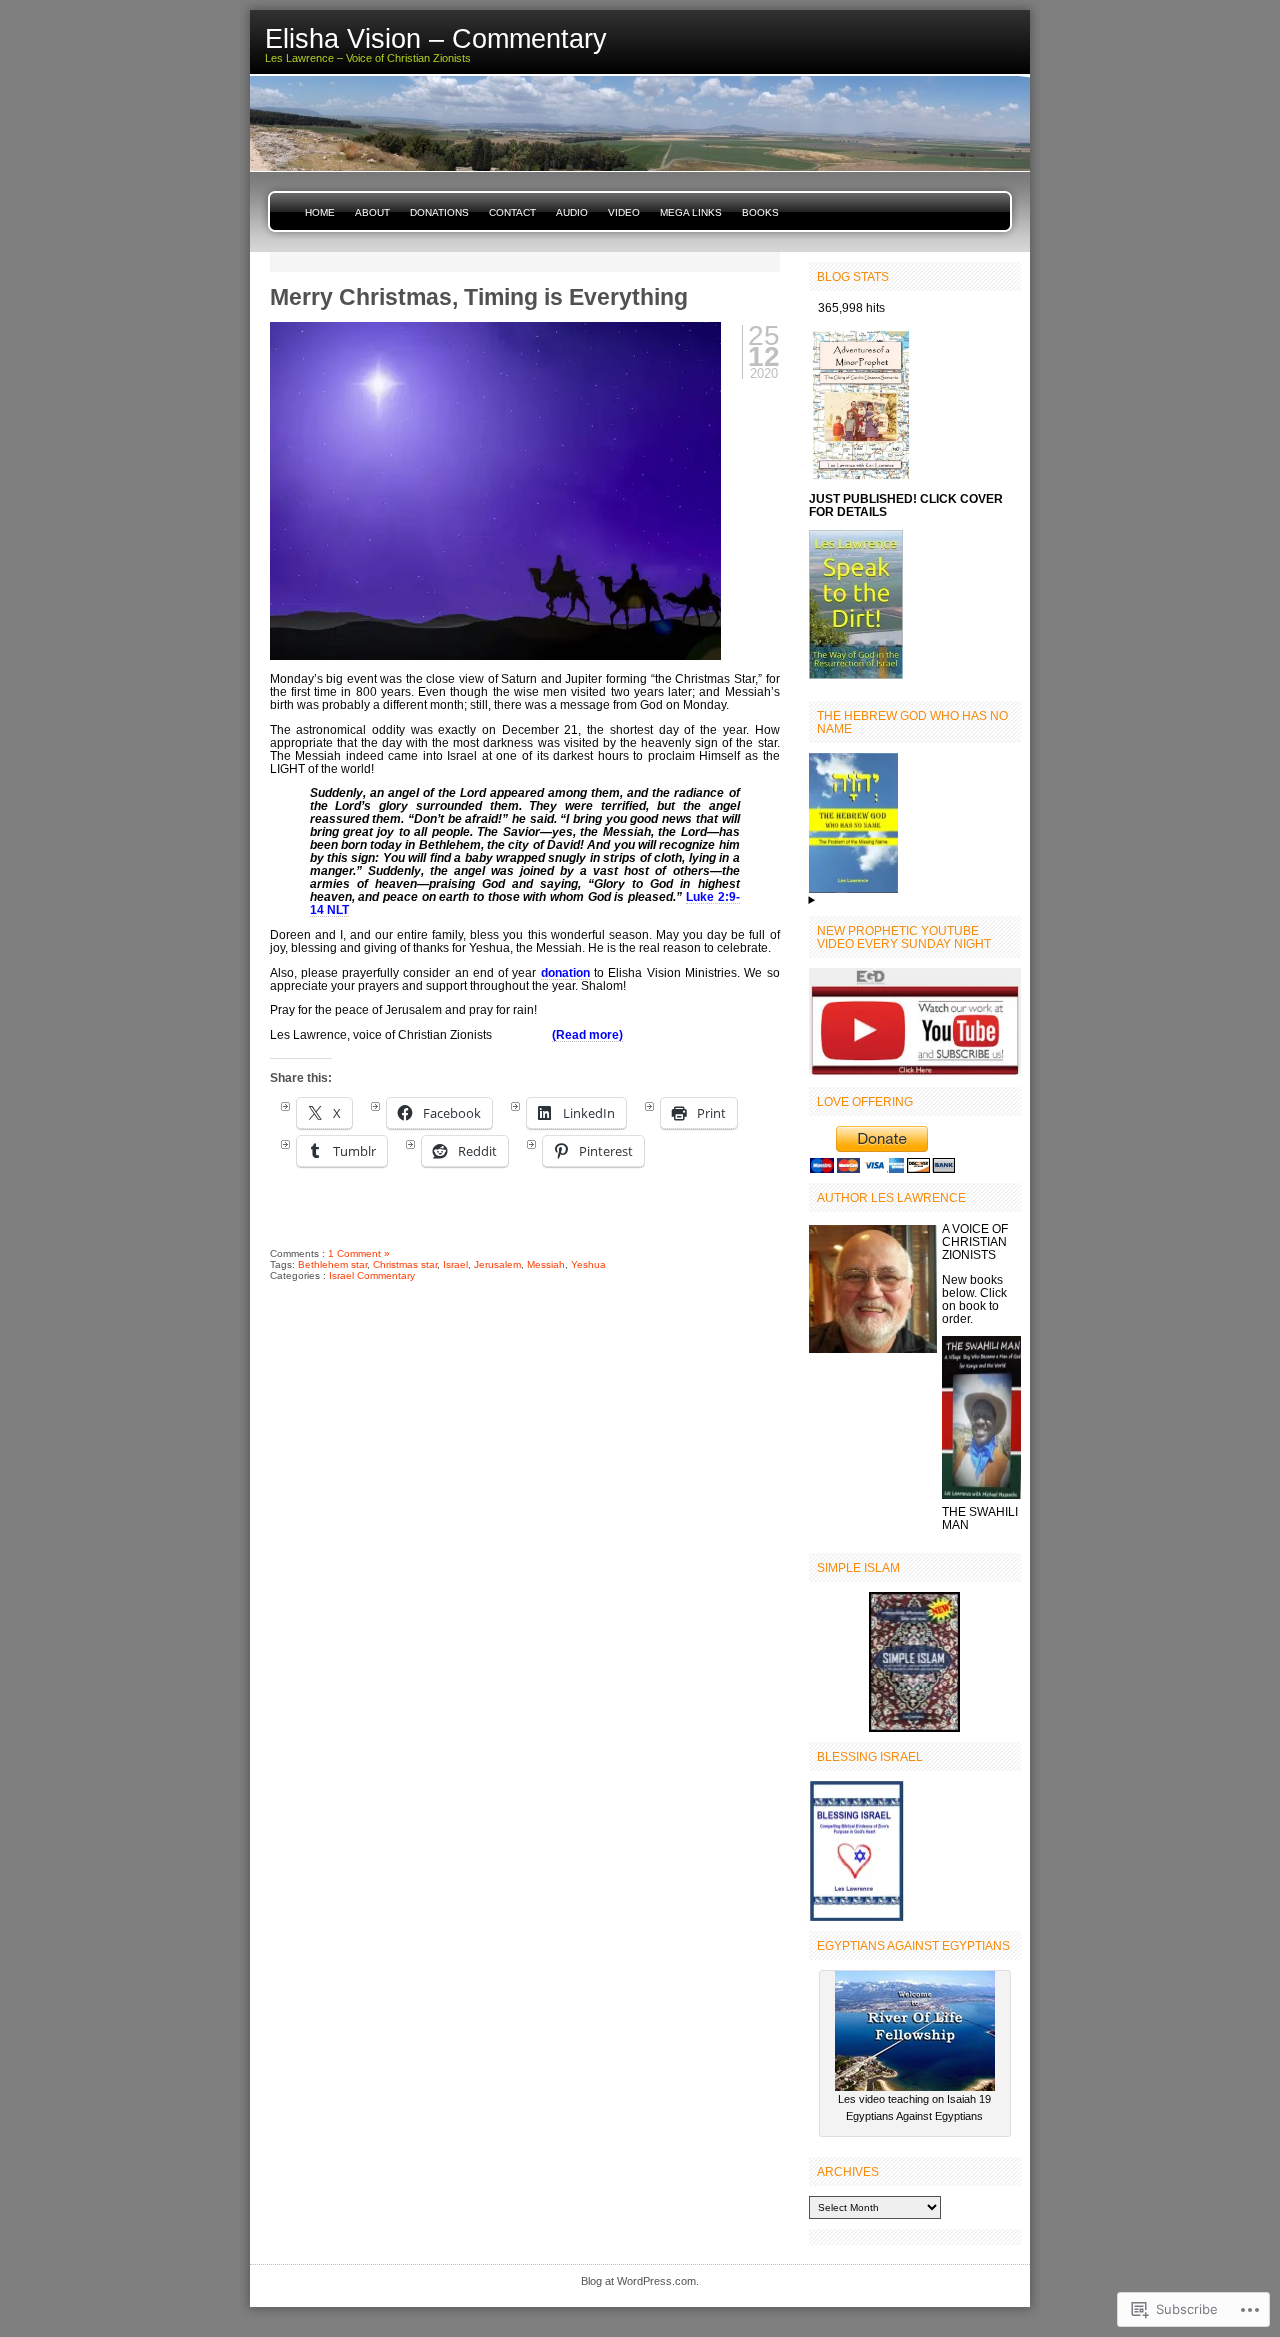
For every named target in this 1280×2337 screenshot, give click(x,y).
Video (624, 212)
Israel (455, 1264)
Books (760, 212)
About (372, 212)
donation (565, 972)
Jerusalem (497, 1264)
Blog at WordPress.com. (640, 2281)
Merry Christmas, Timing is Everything (479, 297)
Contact (512, 212)
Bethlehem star (332, 1264)
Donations (439, 212)
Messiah (546, 1264)
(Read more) (587, 1034)
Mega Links (691, 212)
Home (320, 212)
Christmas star (405, 1264)
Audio (572, 212)
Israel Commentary (372, 1275)
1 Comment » (359, 1253)
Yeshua (588, 1264)
